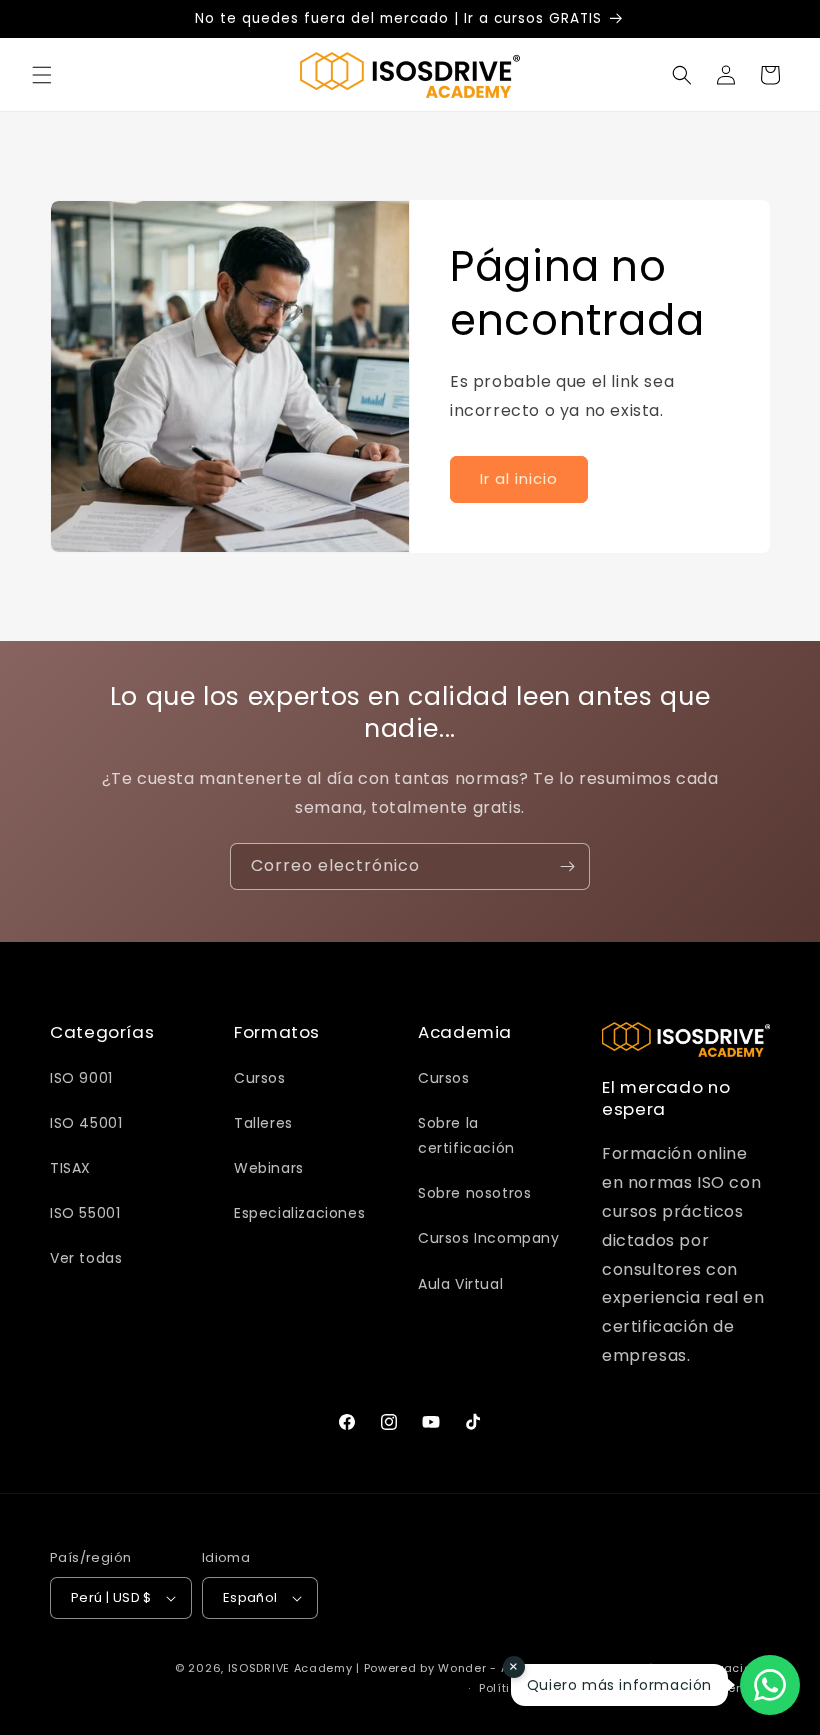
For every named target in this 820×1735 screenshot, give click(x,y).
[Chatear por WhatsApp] (770, 1685)
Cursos (260, 1078)
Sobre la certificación (466, 1135)
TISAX (70, 1168)
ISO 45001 (86, 1123)
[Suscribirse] (567, 866)
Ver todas (86, 1258)
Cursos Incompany (489, 1238)
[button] (42, 75)
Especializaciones (299, 1213)
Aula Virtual (460, 1284)
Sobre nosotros (474, 1193)
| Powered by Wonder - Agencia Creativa (483, 1668)
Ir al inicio (519, 478)
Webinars (269, 1168)
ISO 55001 (85, 1213)
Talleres (263, 1123)
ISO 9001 (81, 1078)
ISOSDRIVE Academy (290, 1668)
